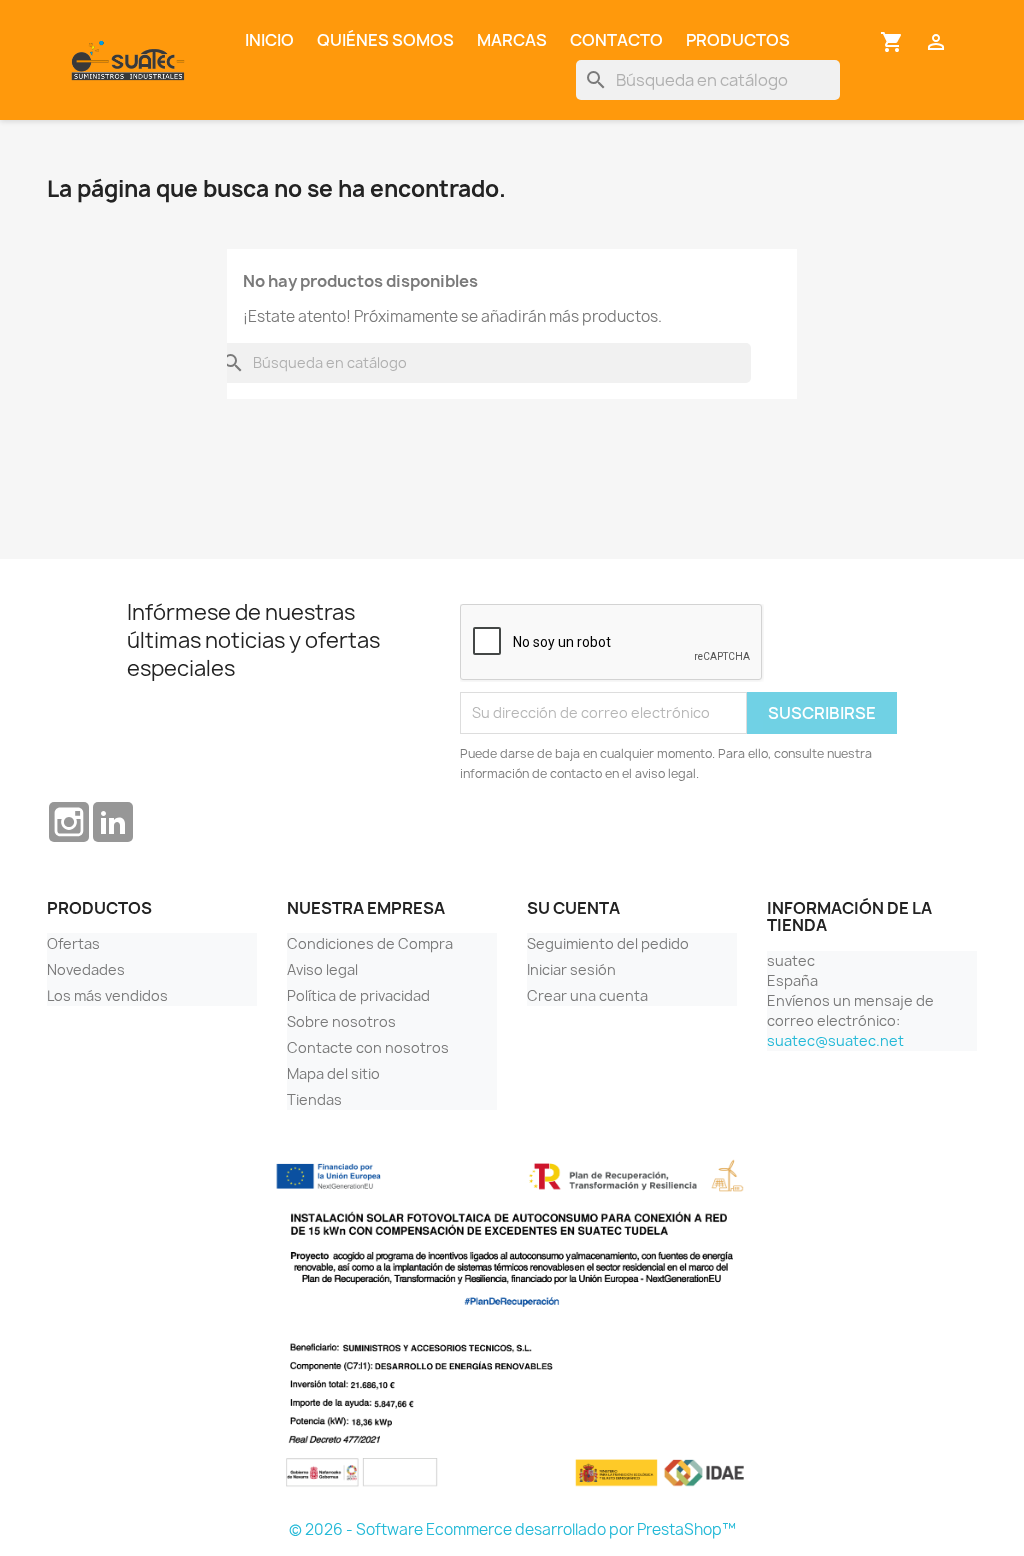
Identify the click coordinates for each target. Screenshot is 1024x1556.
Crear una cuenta (587, 995)
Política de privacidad (358, 995)
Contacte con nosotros (368, 1047)
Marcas (512, 40)
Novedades (86, 969)
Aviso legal (322, 969)
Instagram (69, 822)
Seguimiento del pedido (608, 943)
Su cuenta (573, 908)
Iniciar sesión (571, 969)
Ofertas (73, 943)
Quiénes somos (385, 40)
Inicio (269, 40)
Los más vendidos (107, 995)
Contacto (616, 40)
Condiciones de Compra (370, 943)
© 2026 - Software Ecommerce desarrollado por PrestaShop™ (512, 1529)
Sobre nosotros (341, 1021)
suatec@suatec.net (835, 1040)
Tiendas (314, 1099)
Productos (738, 40)
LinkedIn (113, 822)
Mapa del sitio (333, 1073)
